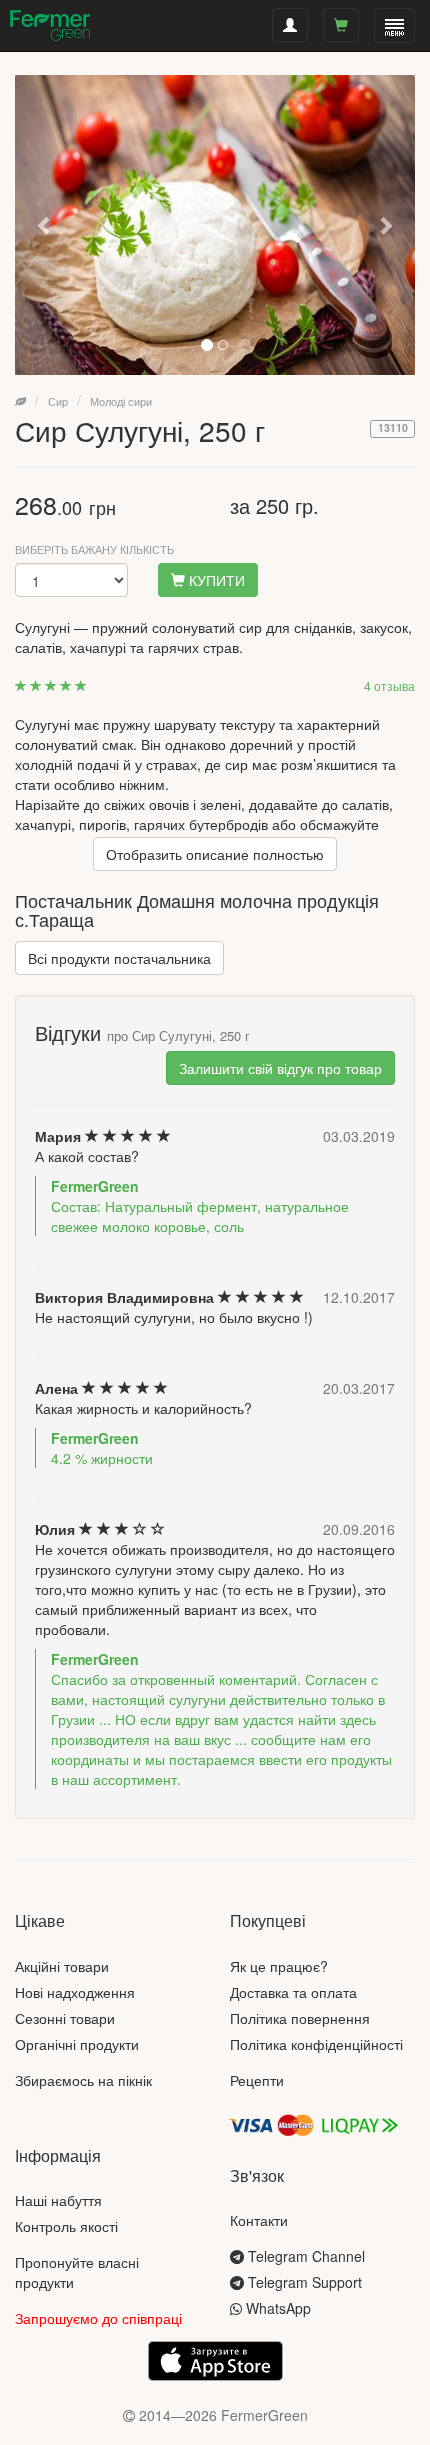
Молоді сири (121, 401)
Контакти (259, 2220)
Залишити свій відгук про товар (280, 1068)
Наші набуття (58, 2200)
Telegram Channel (304, 2256)
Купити (215, 580)
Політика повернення (300, 2018)
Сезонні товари (65, 2018)
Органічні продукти (77, 2044)
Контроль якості (66, 2226)
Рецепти (257, 2080)
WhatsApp (276, 2308)
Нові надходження (75, 1992)
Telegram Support (303, 2282)
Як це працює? (279, 1966)
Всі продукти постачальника (119, 958)
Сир (58, 401)
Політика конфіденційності (316, 2044)
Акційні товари (62, 1966)
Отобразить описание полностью (215, 854)
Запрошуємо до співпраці (98, 2318)
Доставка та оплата (293, 1992)
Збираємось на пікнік (83, 2080)
